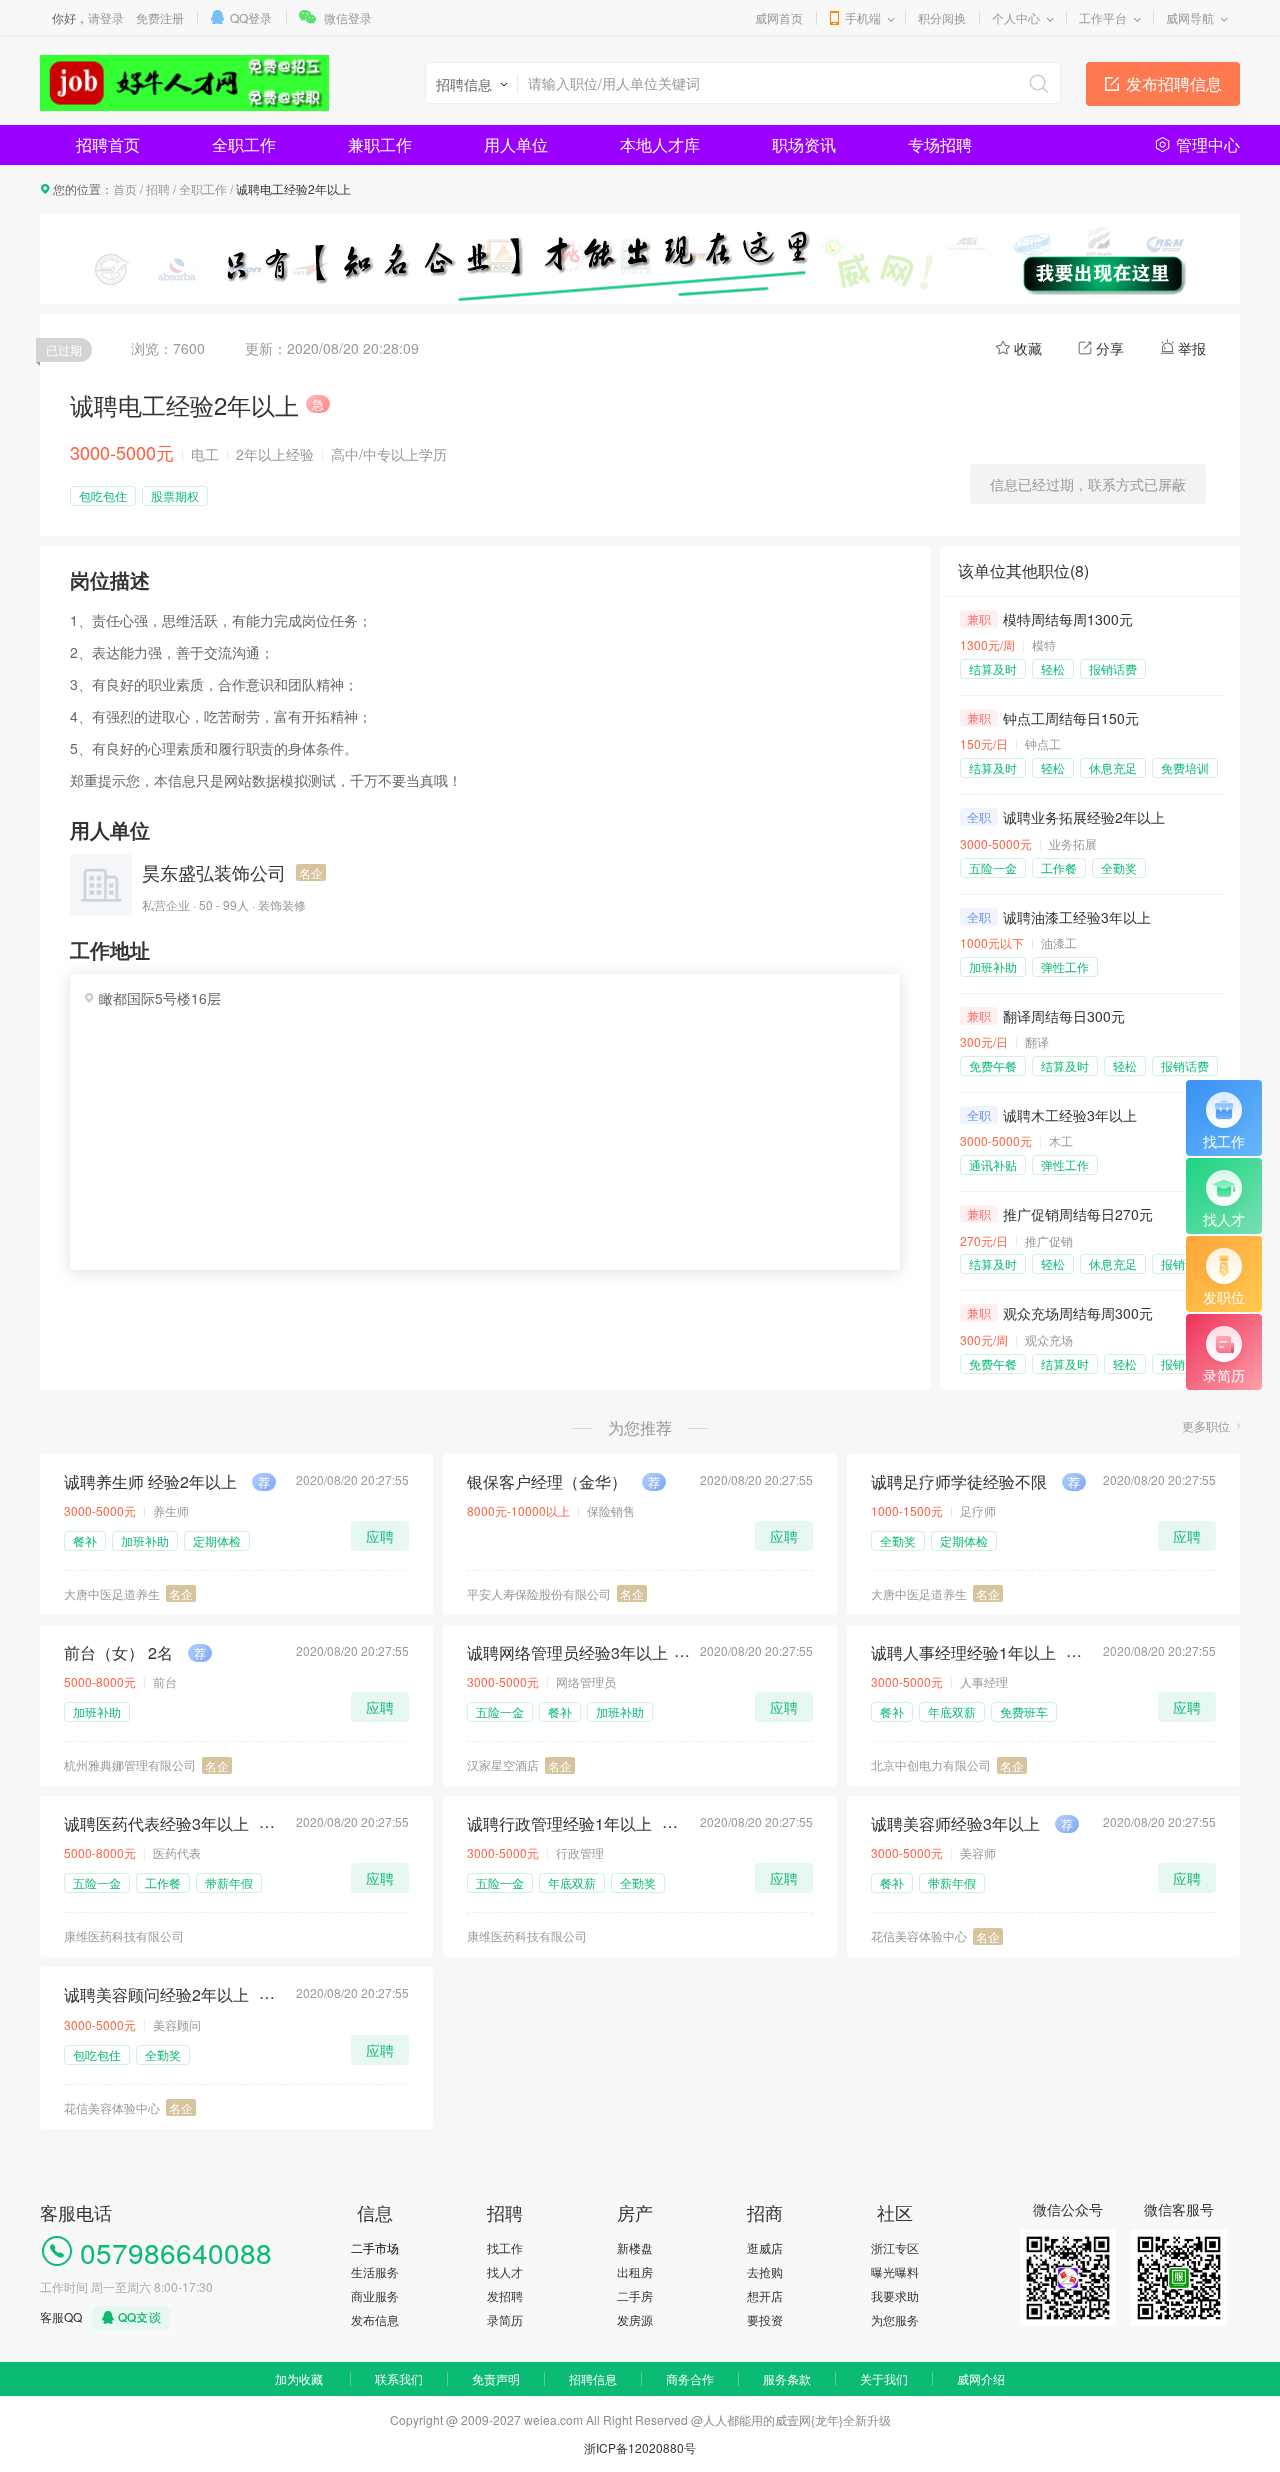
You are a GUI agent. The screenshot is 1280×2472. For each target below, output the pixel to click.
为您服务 (895, 2319)
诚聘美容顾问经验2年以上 (156, 1995)
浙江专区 (895, 2247)
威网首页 (779, 17)
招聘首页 (108, 144)
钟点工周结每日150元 (1071, 718)
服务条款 (787, 2378)
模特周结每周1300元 (1068, 619)
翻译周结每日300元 (1064, 1016)
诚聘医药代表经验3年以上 (156, 1824)
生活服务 (375, 2271)
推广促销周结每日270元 (1078, 1214)
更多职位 (1206, 1425)
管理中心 (1208, 144)
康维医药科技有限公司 (124, 1935)
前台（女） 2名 (118, 1653)
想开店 (765, 2295)
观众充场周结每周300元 (1078, 1313)
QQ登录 (251, 17)
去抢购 (765, 2271)
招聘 (158, 188)
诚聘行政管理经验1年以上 (559, 1824)
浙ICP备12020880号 (640, 2447)
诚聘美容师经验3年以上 (955, 1824)
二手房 (635, 2295)
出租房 (635, 2271)
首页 (125, 188)
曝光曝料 (895, 2271)
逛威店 (765, 2247)
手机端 (863, 17)
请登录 (106, 17)
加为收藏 (299, 2378)
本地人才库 (660, 144)
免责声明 (496, 2378)
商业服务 (375, 2295)
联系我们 (399, 2378)
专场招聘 (940, 144)
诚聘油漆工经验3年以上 (1077, 917)
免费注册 (160, 17)
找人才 (505, 2271)
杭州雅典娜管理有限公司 (130, 1764)
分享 (1110, 348)
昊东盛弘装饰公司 (214, 872)
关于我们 (884, 2378)
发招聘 (505, 2295)
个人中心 (1016, 17)
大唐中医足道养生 (112, 1593)
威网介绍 (981, 2378)
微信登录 (348, 17)
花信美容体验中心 (919, 1935)
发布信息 (375, 2319)
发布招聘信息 (1174, 83)
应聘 (380, 1536)
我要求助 (895, 2295)
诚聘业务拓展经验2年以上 (1084, 817)
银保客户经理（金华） (547, 1482)
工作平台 (1103, 17)
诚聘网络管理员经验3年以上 (567, 1653)
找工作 (505, 2247)
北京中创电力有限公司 (931, 1764)
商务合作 (690, 2378)
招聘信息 (593, 2378)
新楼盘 (635, 2247)
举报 (1192, 348)
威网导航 (1190, 17)
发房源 (635, 2319)
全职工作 (244, 144)
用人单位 (516, 144)
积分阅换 (942, 17)
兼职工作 (380, 144)
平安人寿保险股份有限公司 (539, 1593)
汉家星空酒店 (503, 1764)
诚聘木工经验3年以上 (1070, 1115)
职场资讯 (804, 144)
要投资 (765, 2319)
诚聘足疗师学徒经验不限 (959, 1482)
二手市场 (375, 2247)
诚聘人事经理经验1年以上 (963, 1653)
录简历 (505, 2319)
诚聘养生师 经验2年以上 (150, 1482)
